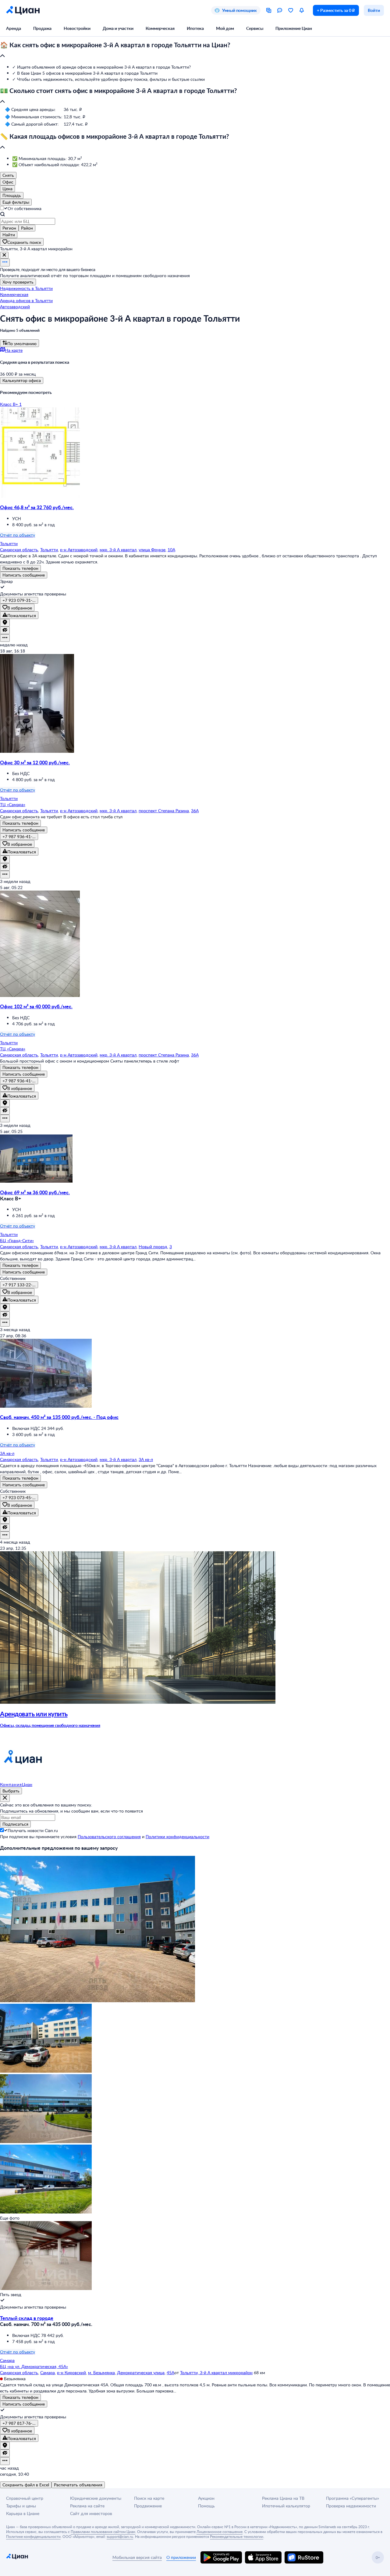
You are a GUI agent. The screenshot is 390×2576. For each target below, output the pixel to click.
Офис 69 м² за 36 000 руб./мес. (35, 1192)
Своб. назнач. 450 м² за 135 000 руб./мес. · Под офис (59, 1417)
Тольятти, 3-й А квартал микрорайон (216, 2372)
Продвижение (148, 2506)
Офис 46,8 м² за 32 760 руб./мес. (37, 507)
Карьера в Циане (23, 2513)
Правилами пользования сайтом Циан (103, 2531)
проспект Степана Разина (164, 811)
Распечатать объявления (78, 2485)
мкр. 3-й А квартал (118, 550)
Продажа (42, 28)
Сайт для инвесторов (91, 2513)
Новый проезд (153, 1247)
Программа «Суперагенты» (353, 2498)
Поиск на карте (149, 2498)
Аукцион (206, 2498)
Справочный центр (25, 2498)
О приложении (181, 2557)
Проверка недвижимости (351, 2506)
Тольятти (49, 550)
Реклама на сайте (87, 2506)
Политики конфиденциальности (177, 1836)
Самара (48, 2372)
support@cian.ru (120, 2536)
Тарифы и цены (21, 2506)
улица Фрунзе (152, 550)
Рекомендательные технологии (237, 2536)
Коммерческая (160, 28)
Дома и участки (118, 28)
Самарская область (19, 550)
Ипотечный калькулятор (286, 2506)
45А (170, 2372)
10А (171, 550)
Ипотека (195, 28)
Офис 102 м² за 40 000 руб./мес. (36, 1006)
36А (195, 811)
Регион (9, 228)
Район (27, 228)
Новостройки (77, 28)
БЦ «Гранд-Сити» (17, 1240)
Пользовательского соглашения (109, 1836)
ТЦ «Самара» (13, 804)
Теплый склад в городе (27, 2318)
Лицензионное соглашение (220, 2531)
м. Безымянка (101, 2372)
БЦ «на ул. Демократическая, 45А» (34, 2366)
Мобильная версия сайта (137, 2557)
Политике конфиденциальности (33, 2536)
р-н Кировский (71, 2372)
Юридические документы (96, 2498)
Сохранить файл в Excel (26, 2485)
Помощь (206, 2506)
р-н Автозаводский (79, 550)
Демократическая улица (141, 2372)
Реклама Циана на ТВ (283, 2498)
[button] (195, 51)
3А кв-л (146, 1459)
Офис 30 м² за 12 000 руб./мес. (35, 762)
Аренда (14, 28)
